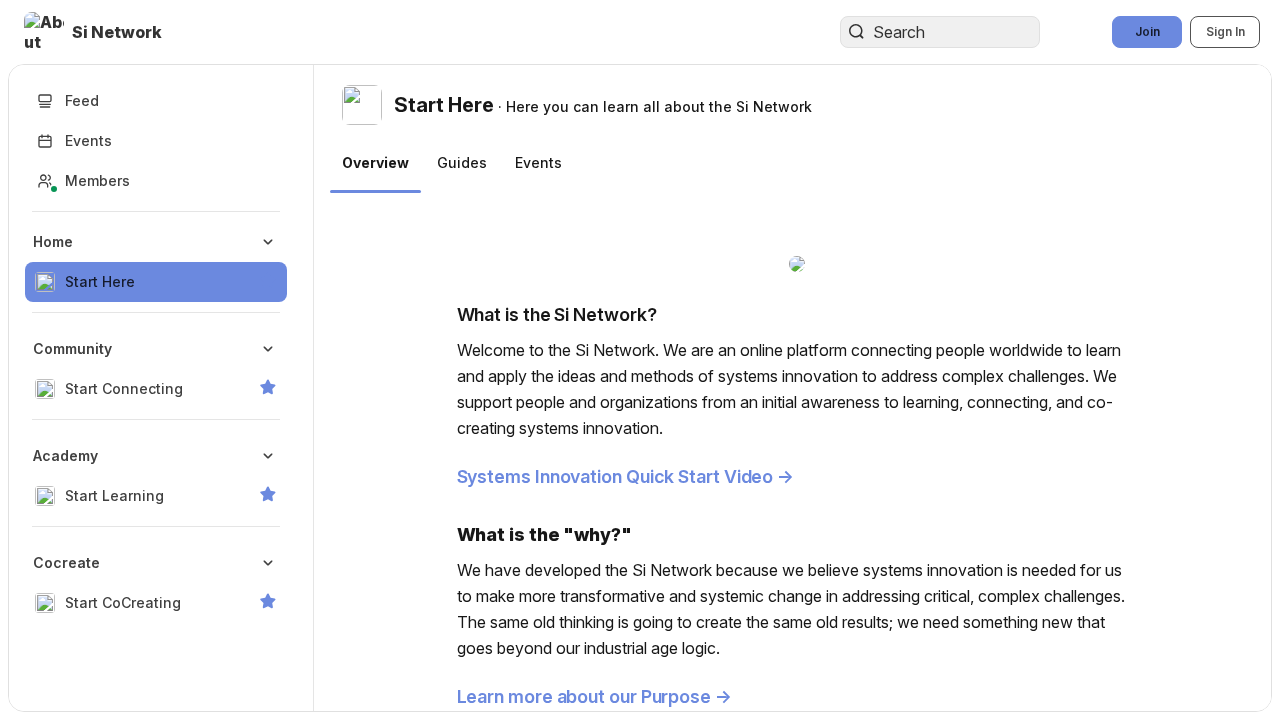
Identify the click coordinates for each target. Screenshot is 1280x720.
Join (1147, 31)
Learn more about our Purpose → (594, 696)
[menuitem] (156, 262)
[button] (95, 32)
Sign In (1225, 31)
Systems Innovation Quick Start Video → (626, 476)
